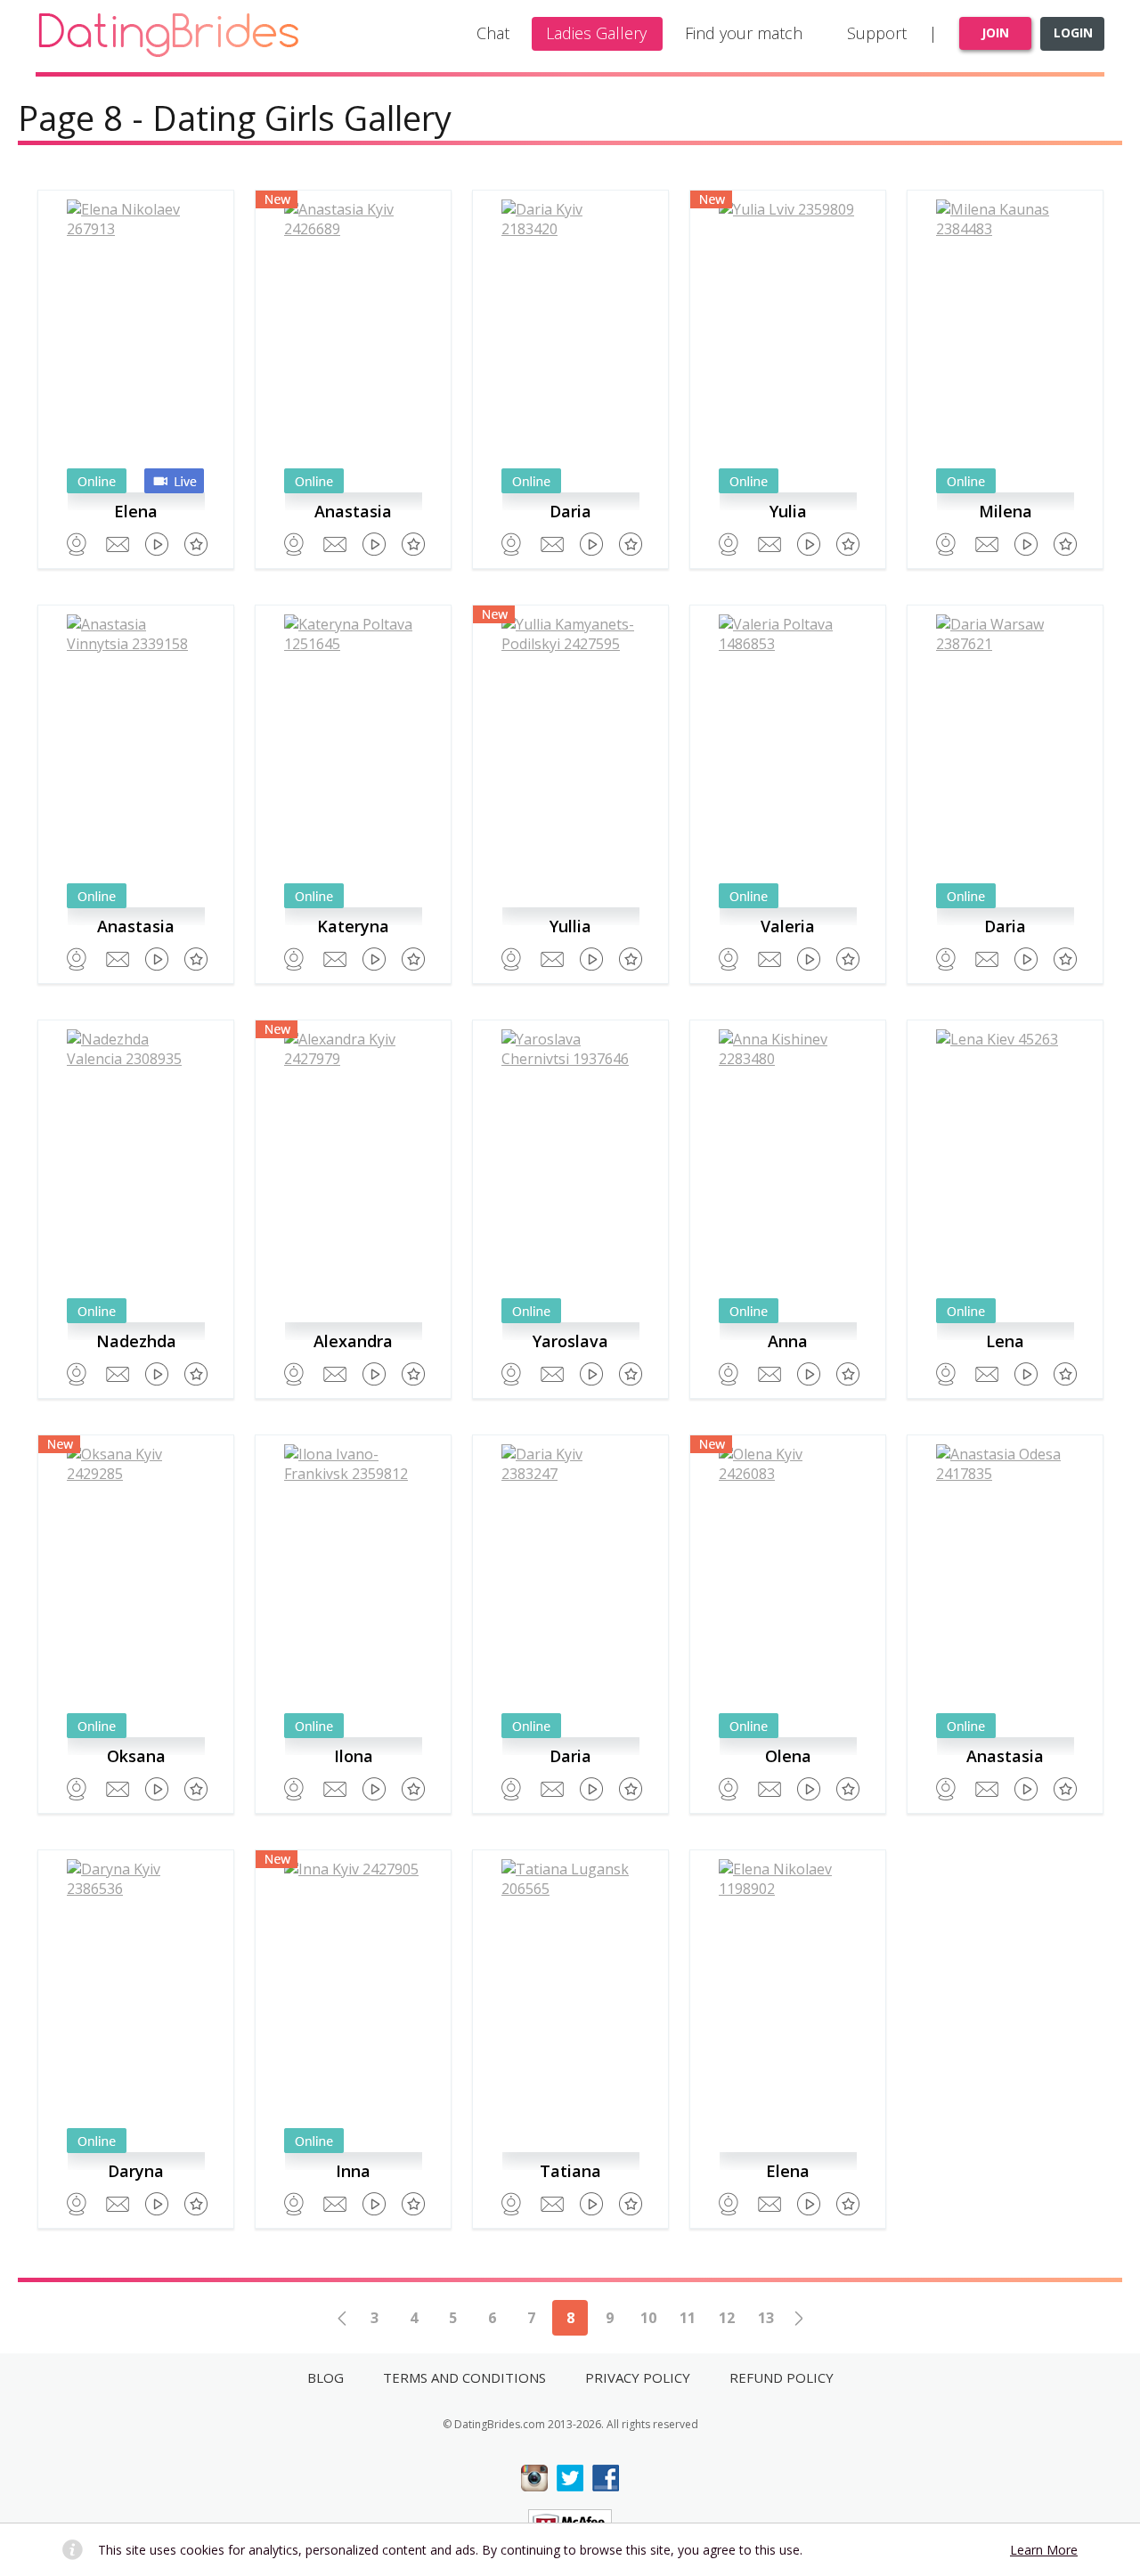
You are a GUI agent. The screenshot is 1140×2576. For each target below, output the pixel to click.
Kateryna (353, 926)
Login (1073, 33)
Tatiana (570, 2171)
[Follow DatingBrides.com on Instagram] (534, 2478)
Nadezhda (136, 1341)
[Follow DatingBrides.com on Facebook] (606, 2478)
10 (648, 2318)
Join (995, 33)
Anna (788, 1341)
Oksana (136, 1756)
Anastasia (353, 511)
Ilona (354, 1756)
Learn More (1044, 2550)
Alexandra (353, 1341)
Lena (1005, 1341)
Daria (570, 511)
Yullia (570, 926)
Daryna (136, 2171)
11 (688, 2318)
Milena (1006, 511)
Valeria (788, 926)
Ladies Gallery (596, 33)
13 (766, 2318)
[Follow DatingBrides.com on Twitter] (570, 2478)
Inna (353, 2171)
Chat (493, 33)
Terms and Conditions (464, 2377)
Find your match (744, 33)
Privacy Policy (638, 2377)
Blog (326, 2377)
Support (877, 33)
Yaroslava (570, 1341)
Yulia (788, 511)
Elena (136, 511)
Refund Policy (782, 2377)
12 (727, 2318)
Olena (788, 1756)
